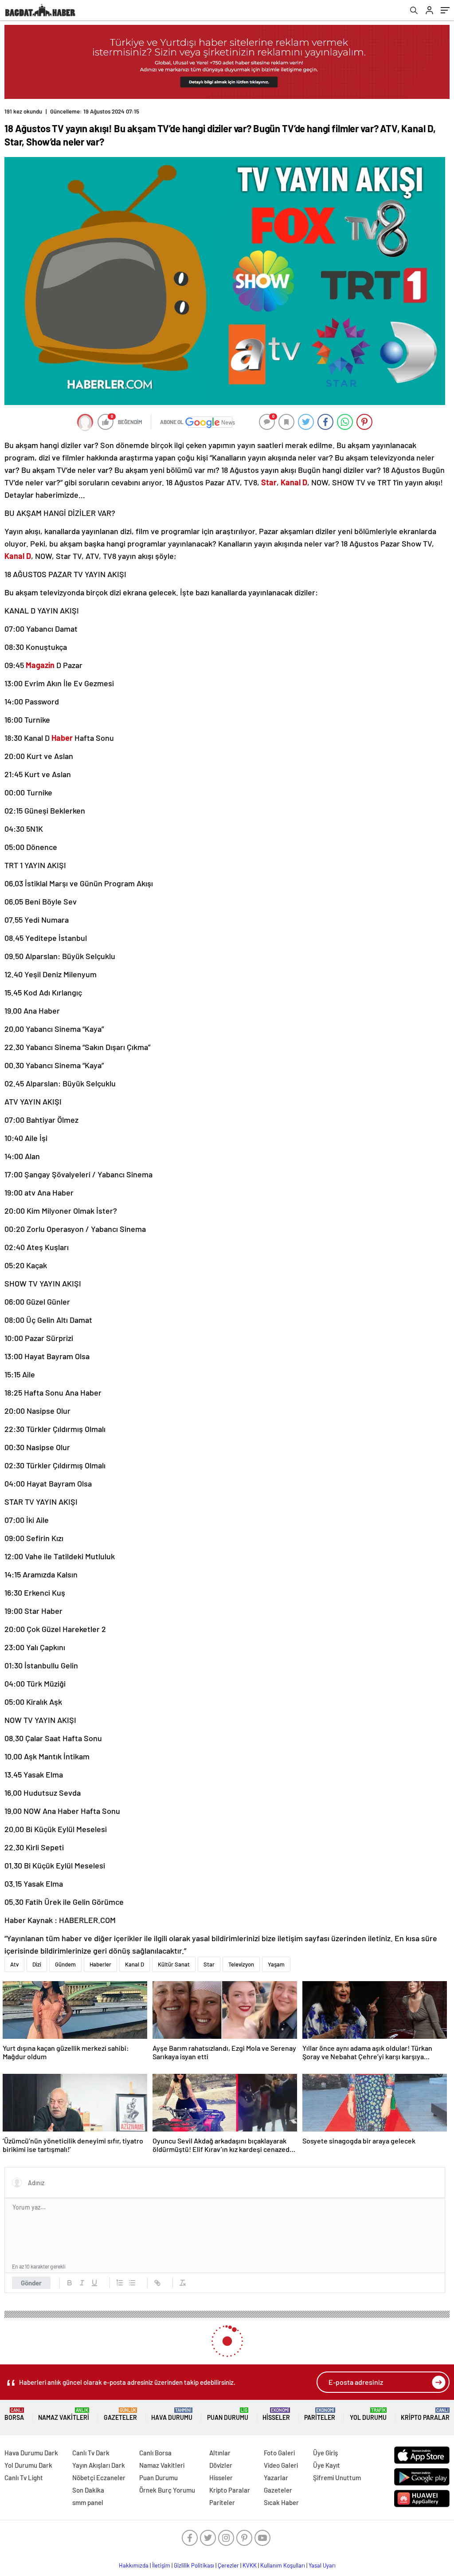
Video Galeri (281, 2465)
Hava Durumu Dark (31, 2453)
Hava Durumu (172, 2414)
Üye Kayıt (327, 2465)
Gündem (65, 1964)
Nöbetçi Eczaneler (99, 2478)
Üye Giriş (325, 2453)
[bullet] (132, 2283)
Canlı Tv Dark (91, 2453)
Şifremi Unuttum (337, 2478)
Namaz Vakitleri (64, 2414)
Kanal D (135, 1964)
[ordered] (120, 2283)
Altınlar (220, 2453)
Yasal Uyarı (322, 2565)
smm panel (88, 2502)
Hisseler (276, 2414)
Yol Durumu (368, 2414)
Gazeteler (120, 2414)
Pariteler (320, 2414)
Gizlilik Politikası (194, 2565)
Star (209, 1964)
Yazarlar (276, 2478)
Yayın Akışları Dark (99, 2465)
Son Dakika (88, 2490)
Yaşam (276, 1964)
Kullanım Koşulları (283, 2565)
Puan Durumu (228, 2414)
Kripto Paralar (425, 2414)
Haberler (100, 1964)
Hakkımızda (134, 2565)
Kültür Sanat (174, 1964)
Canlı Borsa (155, 2453)
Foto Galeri (279, 2453)
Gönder (31, 2283)
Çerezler (228, 2565)
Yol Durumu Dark (28, 2465)
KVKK (250, 2565)
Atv (14, 1964)
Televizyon (241, 1964)
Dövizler (221, 2465)
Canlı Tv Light (24, 2478)
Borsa (14, 2414)
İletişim (161, 2565)
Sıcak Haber (281, 2502)
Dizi (37, 1964)
